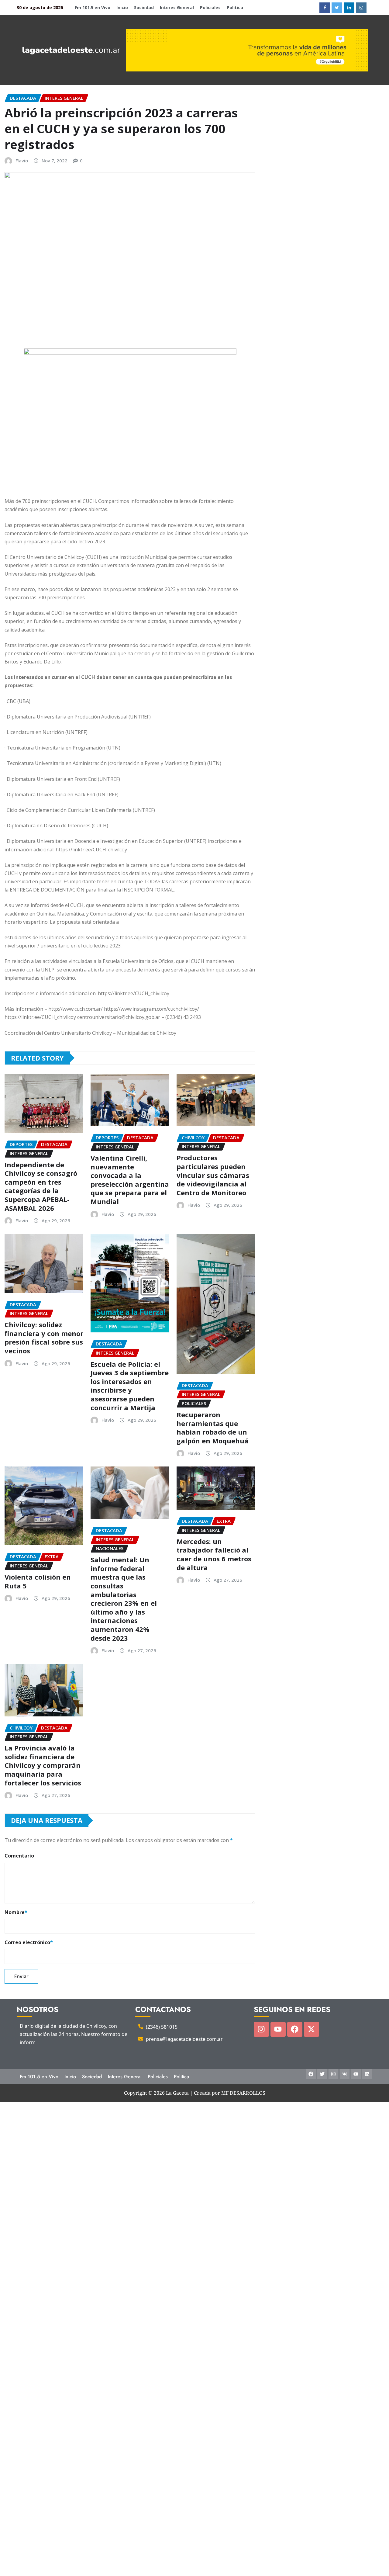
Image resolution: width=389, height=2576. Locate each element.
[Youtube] (278, 2029)
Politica (235, 7)
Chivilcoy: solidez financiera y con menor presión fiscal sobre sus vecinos (44, 1338)
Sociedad (144, 7)
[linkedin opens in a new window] (349, 8)
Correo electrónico (29, 1942)
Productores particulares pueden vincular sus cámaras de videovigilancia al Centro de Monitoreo (213, 1175)
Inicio (122, 7)
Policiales (210, 7)
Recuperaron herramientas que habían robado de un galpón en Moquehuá (213, 1428)
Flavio (22, 161)
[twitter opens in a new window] (337, 8)
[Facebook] (295, 2029)
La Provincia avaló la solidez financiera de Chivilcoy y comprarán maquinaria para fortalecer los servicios (43, 1765)
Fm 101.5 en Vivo (93, 7)
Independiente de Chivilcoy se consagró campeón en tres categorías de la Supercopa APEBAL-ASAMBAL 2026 (41, 1186)
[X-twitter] (312, 2029)
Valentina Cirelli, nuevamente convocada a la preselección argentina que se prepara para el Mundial (130, 1180)
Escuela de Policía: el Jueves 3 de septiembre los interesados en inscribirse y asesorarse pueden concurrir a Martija (130, 1386)
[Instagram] (261, 2029)
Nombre (16, 1912)
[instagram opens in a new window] (361, 8)
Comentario (19, 1856)
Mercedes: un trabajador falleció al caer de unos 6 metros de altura (214, 1554)
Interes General (177, 7)
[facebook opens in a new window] (325, 8)
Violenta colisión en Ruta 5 (38, 1581)
